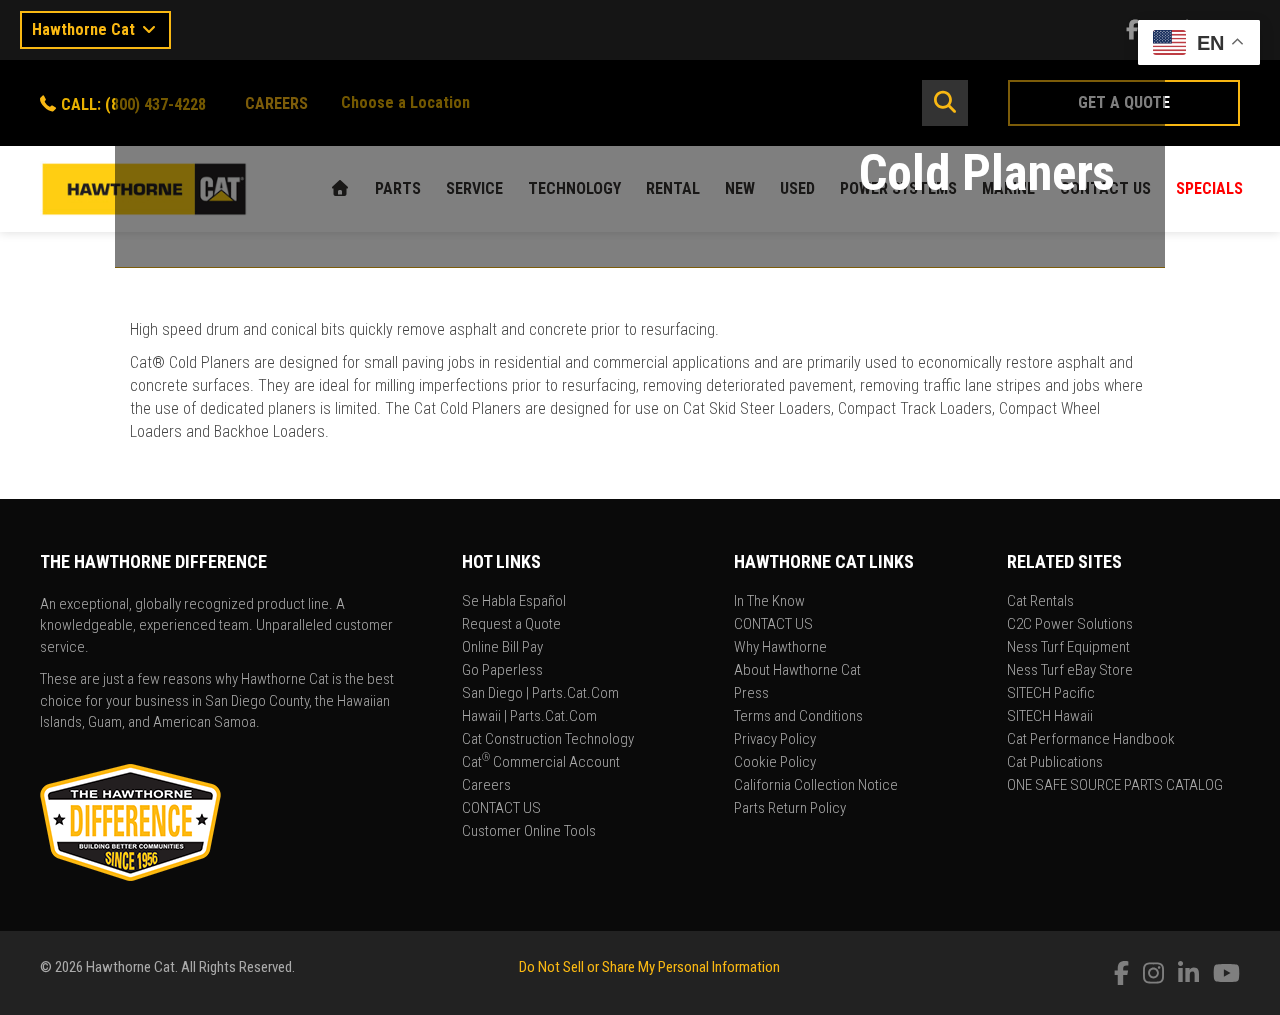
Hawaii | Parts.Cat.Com (529, 717)
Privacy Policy (775, 740)
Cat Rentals (1040, 602)
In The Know (769, 602)
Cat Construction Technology (548, 740)
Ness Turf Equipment (1068, 648)
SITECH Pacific (1051, 694)
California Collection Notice (816, 786)
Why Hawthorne (780, 648)
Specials (1209, 188)
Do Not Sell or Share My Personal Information (649, 967)
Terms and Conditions (798, 717)
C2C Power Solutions (1070, 625)
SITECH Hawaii (1050, 717)
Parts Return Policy (790, 809)
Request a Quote (511, 625)
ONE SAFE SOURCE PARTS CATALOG (1115, 786)
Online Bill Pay (502, 648)
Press (751, 694)
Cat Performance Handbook (1091, 740)
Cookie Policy (775, 763)
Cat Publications (1055, 763)
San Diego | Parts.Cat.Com (540, 694)
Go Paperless (502, 671)
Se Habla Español (514, 602)
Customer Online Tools (529, 832)
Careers (486, 786)
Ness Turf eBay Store (1070, 671)
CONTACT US (501, 809)
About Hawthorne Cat (797, 671)
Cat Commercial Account (541, 763)
